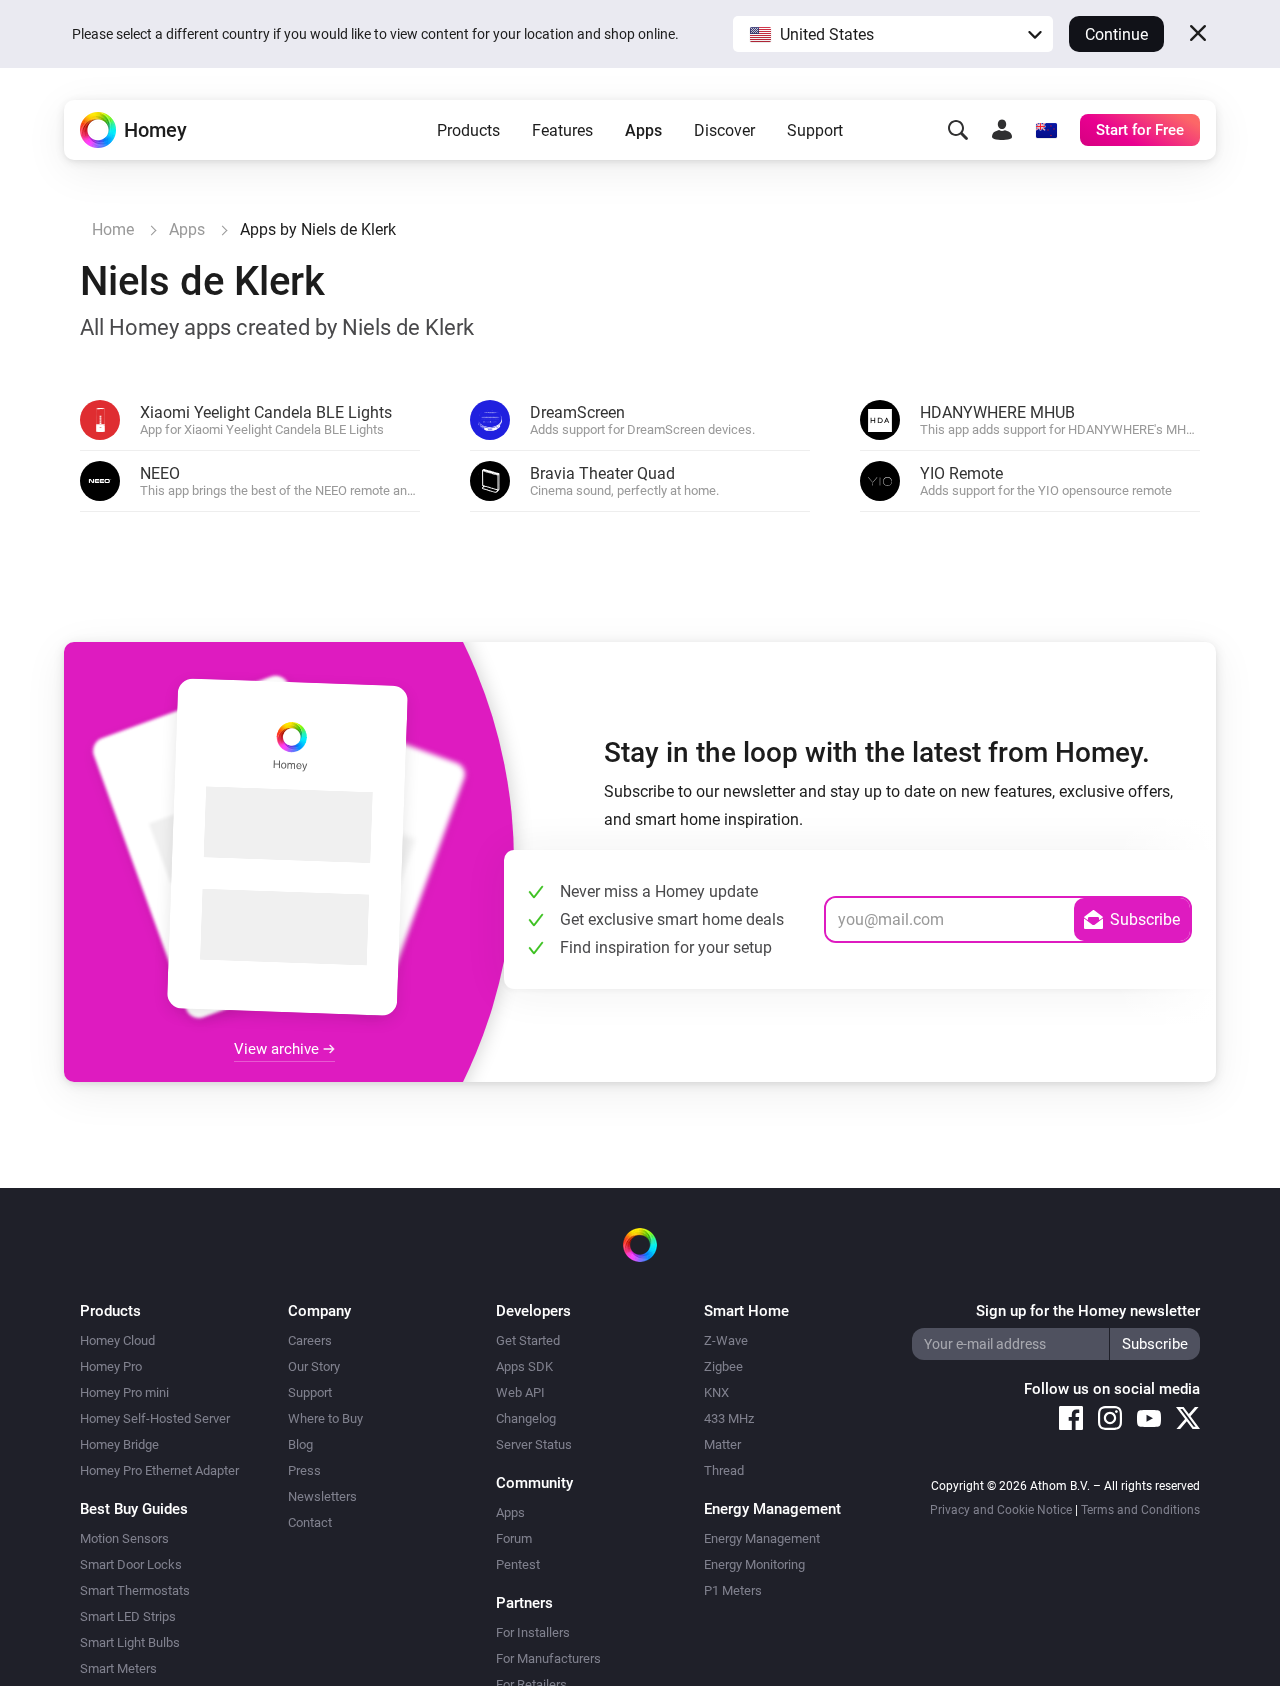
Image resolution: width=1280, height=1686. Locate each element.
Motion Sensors (124, 1538)
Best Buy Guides (134, 1509)
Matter (722, 1444)
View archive (278, 1049)
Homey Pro (111, 1366)
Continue (1116, 34)
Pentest (518, 1564)
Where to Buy (325, 1418)
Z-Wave (726, 1340)
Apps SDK (524, 1366)
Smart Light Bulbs (130, 1642)
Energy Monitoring (754, 1564)
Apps (643, 130)
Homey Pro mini (124, 1392)
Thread (724, 1470)
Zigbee (723, 1366)
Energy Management (762, 1538)
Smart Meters (118, 1668)
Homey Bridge (119, 1444)
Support (815, 130)
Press (304, 1470)
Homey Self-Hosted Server (155, 1418)
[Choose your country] (1046, 130)
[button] (893, 34)
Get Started (528, 1340)
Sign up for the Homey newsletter (1088, 1311)
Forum (514, 1538)
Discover (724, 130)
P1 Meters (733, 1590)
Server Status (534, 1444)
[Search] (958, 130)
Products (468, 130)
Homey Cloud (117, 1340)
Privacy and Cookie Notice (1001, 1510)
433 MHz (729, 1418)
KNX (716, 1392)
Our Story (314, 1366)
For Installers (533, 1632)
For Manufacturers (548, 1658)
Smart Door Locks (131, 1564)
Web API (520, 1392)
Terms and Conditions (1140, 1510)
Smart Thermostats (135, 1590)
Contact (310, 1522)
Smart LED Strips (128, 1616)
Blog (300, 1444)
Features (562, 130)
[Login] (1002, 130)
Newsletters (322, 1496)
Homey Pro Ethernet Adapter (159, 1470)
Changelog (526, 1418)
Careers (310, 1340)
